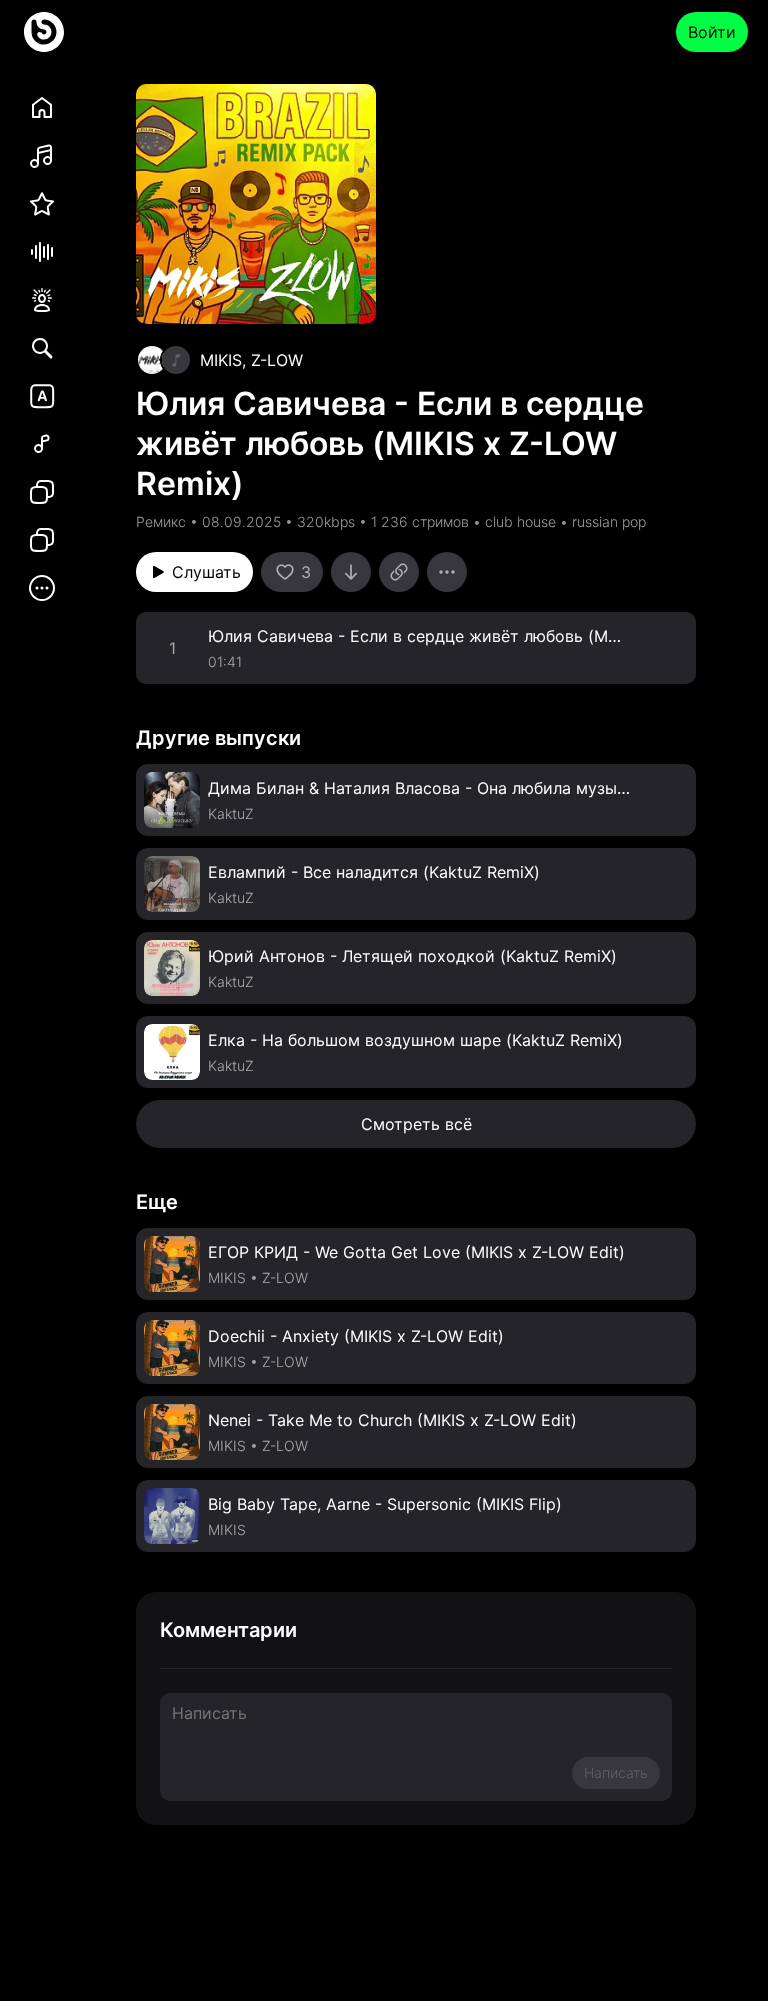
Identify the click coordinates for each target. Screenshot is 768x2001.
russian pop (609, 521)
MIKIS (221, 360)
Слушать (206, 572)
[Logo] (44, 32)
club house (520, 521)
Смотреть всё (416, 1124)
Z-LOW (277, 360)
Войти (712, 32)
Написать (616, 1772)
